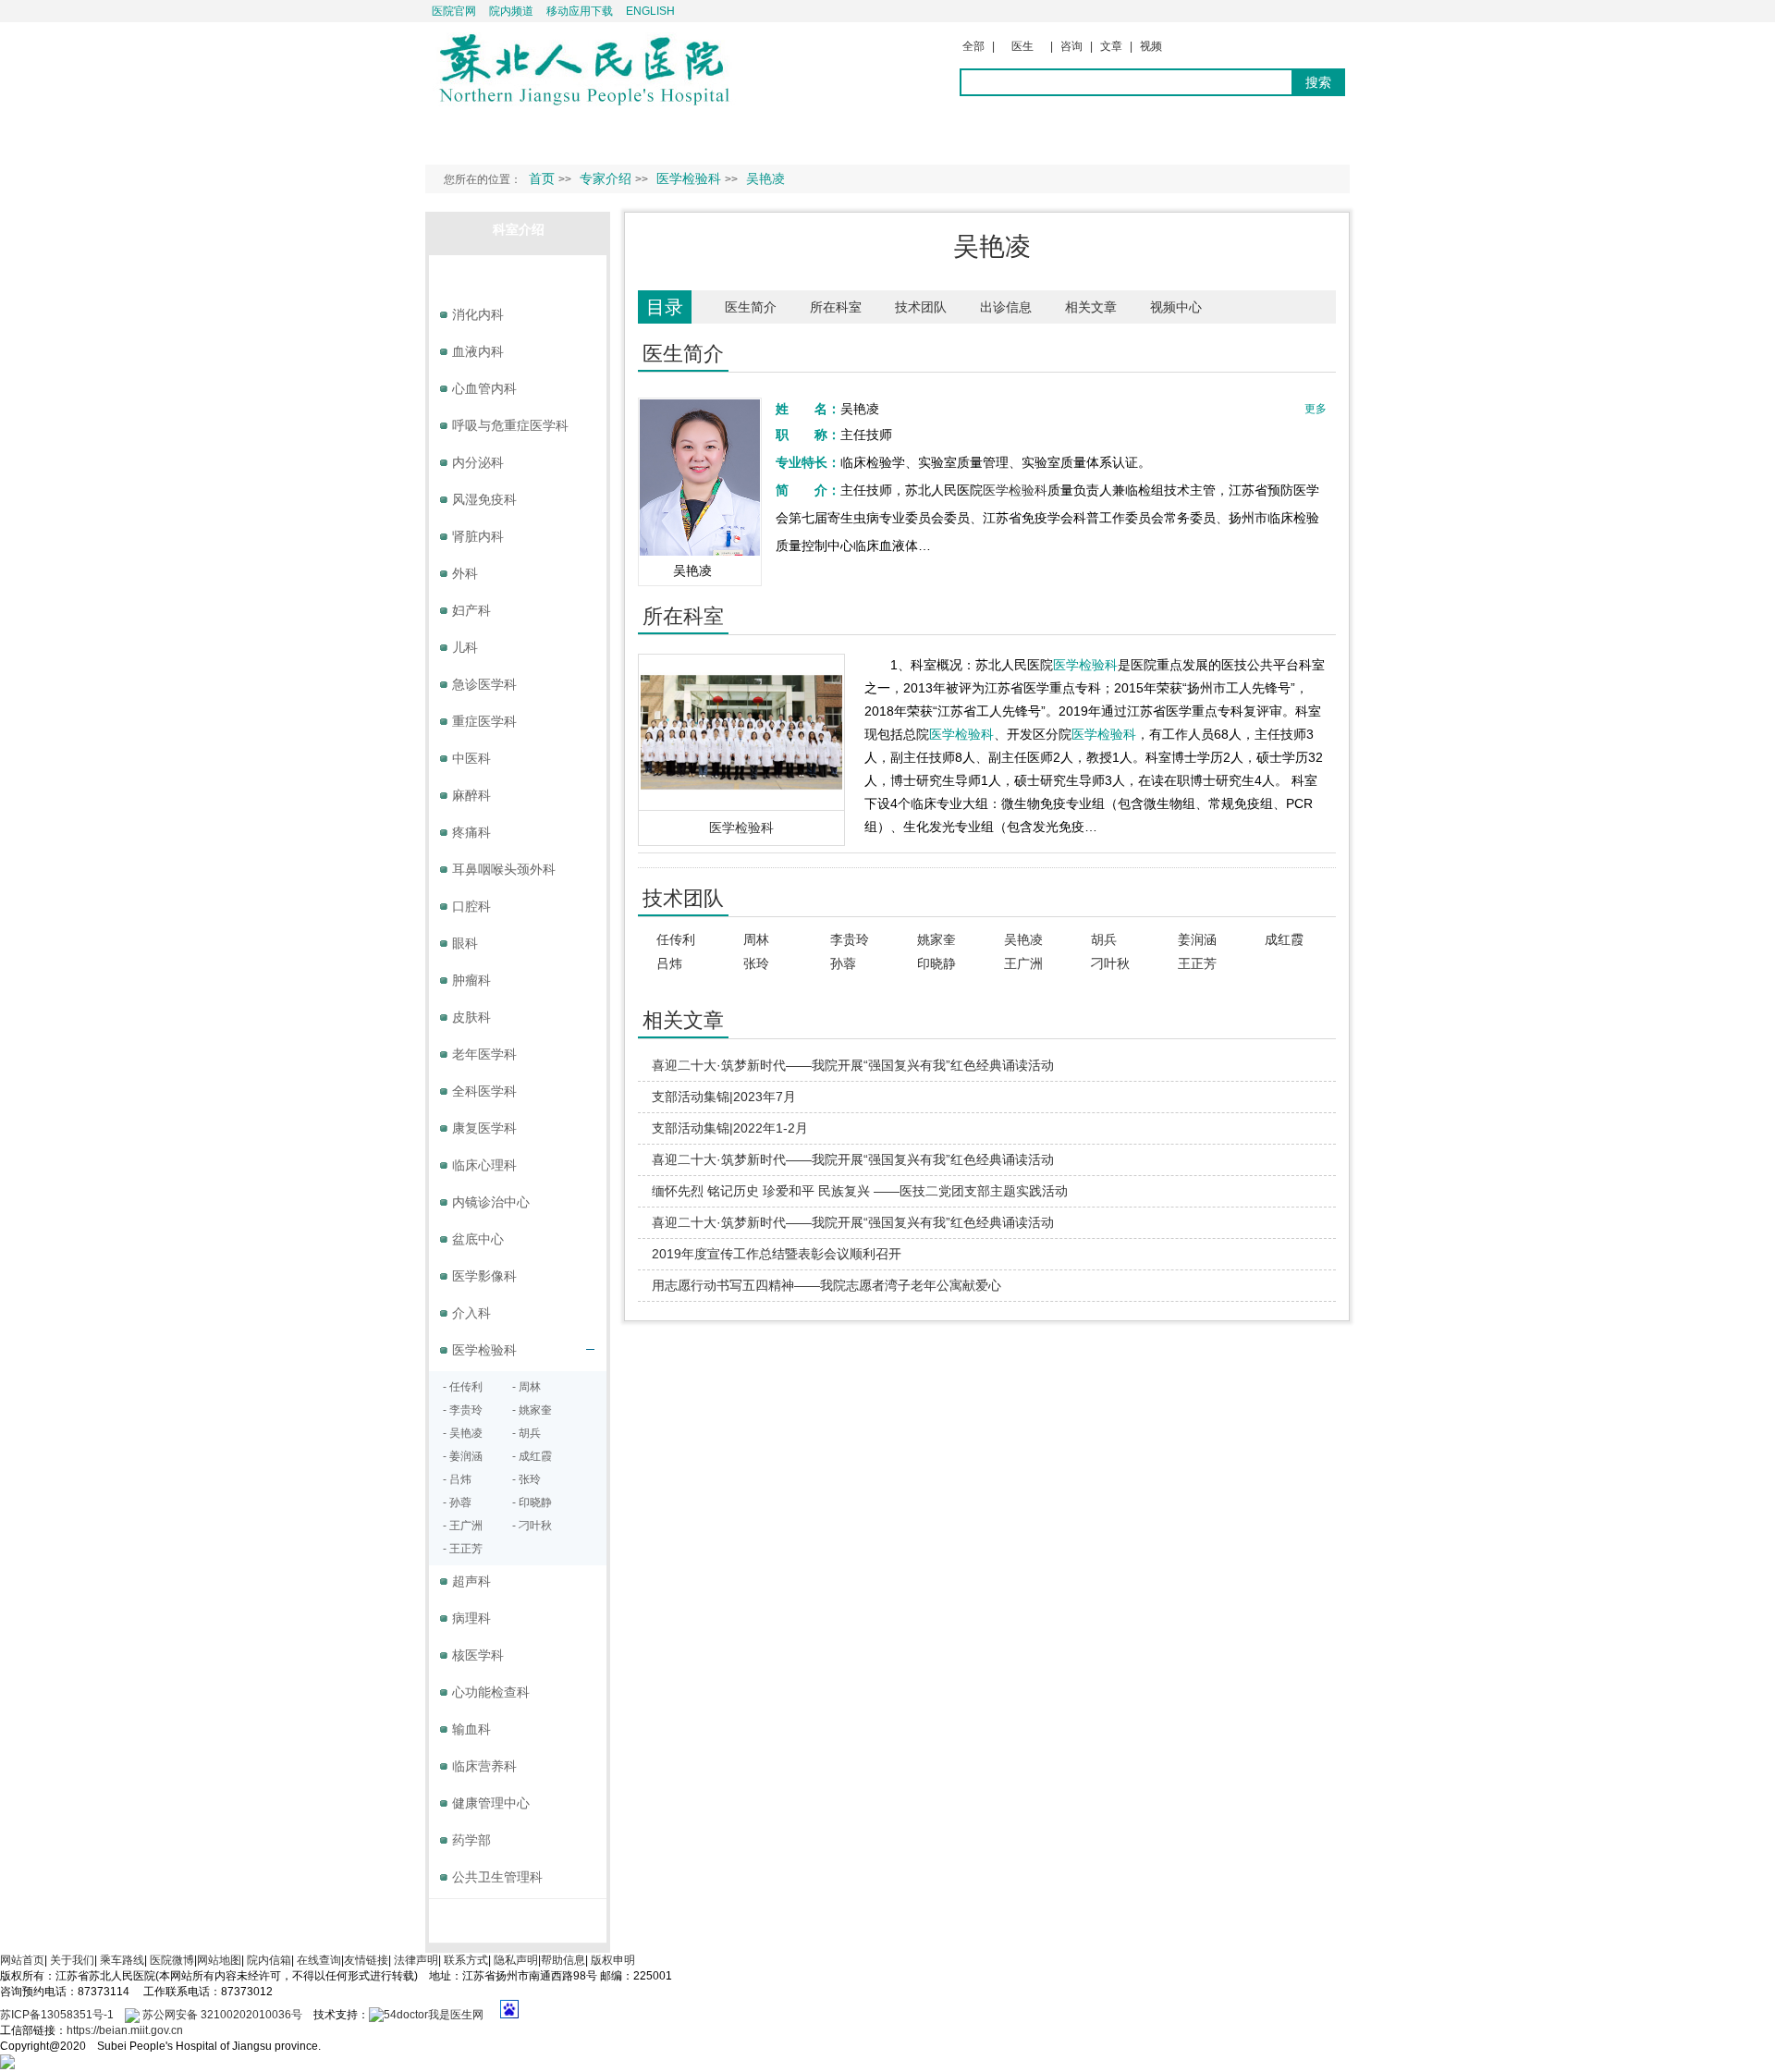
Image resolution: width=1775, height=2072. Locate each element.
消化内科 (478, 314)
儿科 (465, 647)
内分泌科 (478, 462)
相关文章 (1091, 307)
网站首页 (22, 1960)
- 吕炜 (457, 1479)
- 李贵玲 (463, 1410)
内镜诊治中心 (491, 1202)
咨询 (1071, 46)
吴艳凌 (1023, 939)
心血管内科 (484, 388)
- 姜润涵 (463, 1456)
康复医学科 (484, 1128)
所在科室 (836, 307)
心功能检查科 (491, 1692)
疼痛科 (471, 832)
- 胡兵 (526, 1433)
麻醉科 (471, 795)
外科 (465, 573)
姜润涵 (1197, 939)
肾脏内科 (478, 536)
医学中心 (519, 1917)
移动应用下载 (580, 11)
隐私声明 (516, 1960)
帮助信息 (563, 1960)
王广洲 (1023, 963)
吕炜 (669, 963)
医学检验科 (1015, 490)
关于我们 (72, 1960)
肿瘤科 (471, 980)
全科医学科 (484, 1091)
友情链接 (366, 1960)
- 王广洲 (463, 1526)
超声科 (471, 1581)
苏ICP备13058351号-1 (58, 2015)
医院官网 (454, 11)
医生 (1022, 46)
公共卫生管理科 (497, 1877)
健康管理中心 (491, 1803)
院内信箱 (269, 1960)
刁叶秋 (1110, 963)
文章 (1111, 46)
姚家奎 (936, 939)
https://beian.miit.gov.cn (125, 2030)
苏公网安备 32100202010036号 (221, 2015)
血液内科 (478, 351)
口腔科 (471, 906)
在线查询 (319, 1960)
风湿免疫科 (484, 499)
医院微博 (172, 1960)
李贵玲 (850, 939)
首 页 (460, 135)
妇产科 (471, 610)
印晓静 (936, 963)
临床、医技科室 (519, 273)
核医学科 (478, 1655)
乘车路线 (122, 1960)
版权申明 (613, 1960)
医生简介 (751, 307)
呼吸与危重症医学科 (510, 425)
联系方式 (466, 1960)
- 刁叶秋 (532, 1526)
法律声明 (416, 1960)
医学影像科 (484, 1276)
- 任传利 (463, 1387)
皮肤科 (471, 1017)
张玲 (756, 963)
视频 (1151, 46)
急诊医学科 (484, 684)
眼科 (465, 943)
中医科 (471, 758)
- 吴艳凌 (463, 1433)
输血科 (471, 1729)
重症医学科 (484, 721)
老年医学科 (484, 1054)
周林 (756, 939)
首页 (542, 178)
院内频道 (511, 11)
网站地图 (219, 1960)
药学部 (471, 1840)
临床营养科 (484, 1766)
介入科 (471, 1313)
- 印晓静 (532, 1502)
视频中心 (1176, 307)
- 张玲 (526, 1479)
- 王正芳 (463, 1549)
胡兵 (1104, 939)
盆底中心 (478, 1239)
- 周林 (526, 1387)
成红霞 (1284, 939)
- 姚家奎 (532, 1410)
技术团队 (921, 307)
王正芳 (1197, 963)
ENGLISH (650, 11)
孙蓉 (843, 963)
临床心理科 (484, 1165)
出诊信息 (1006, 307)
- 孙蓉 (457, 1502)
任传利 (676, 939)
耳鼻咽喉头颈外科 (504, 869)
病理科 (471, 1618)
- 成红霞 (532, 1456)
